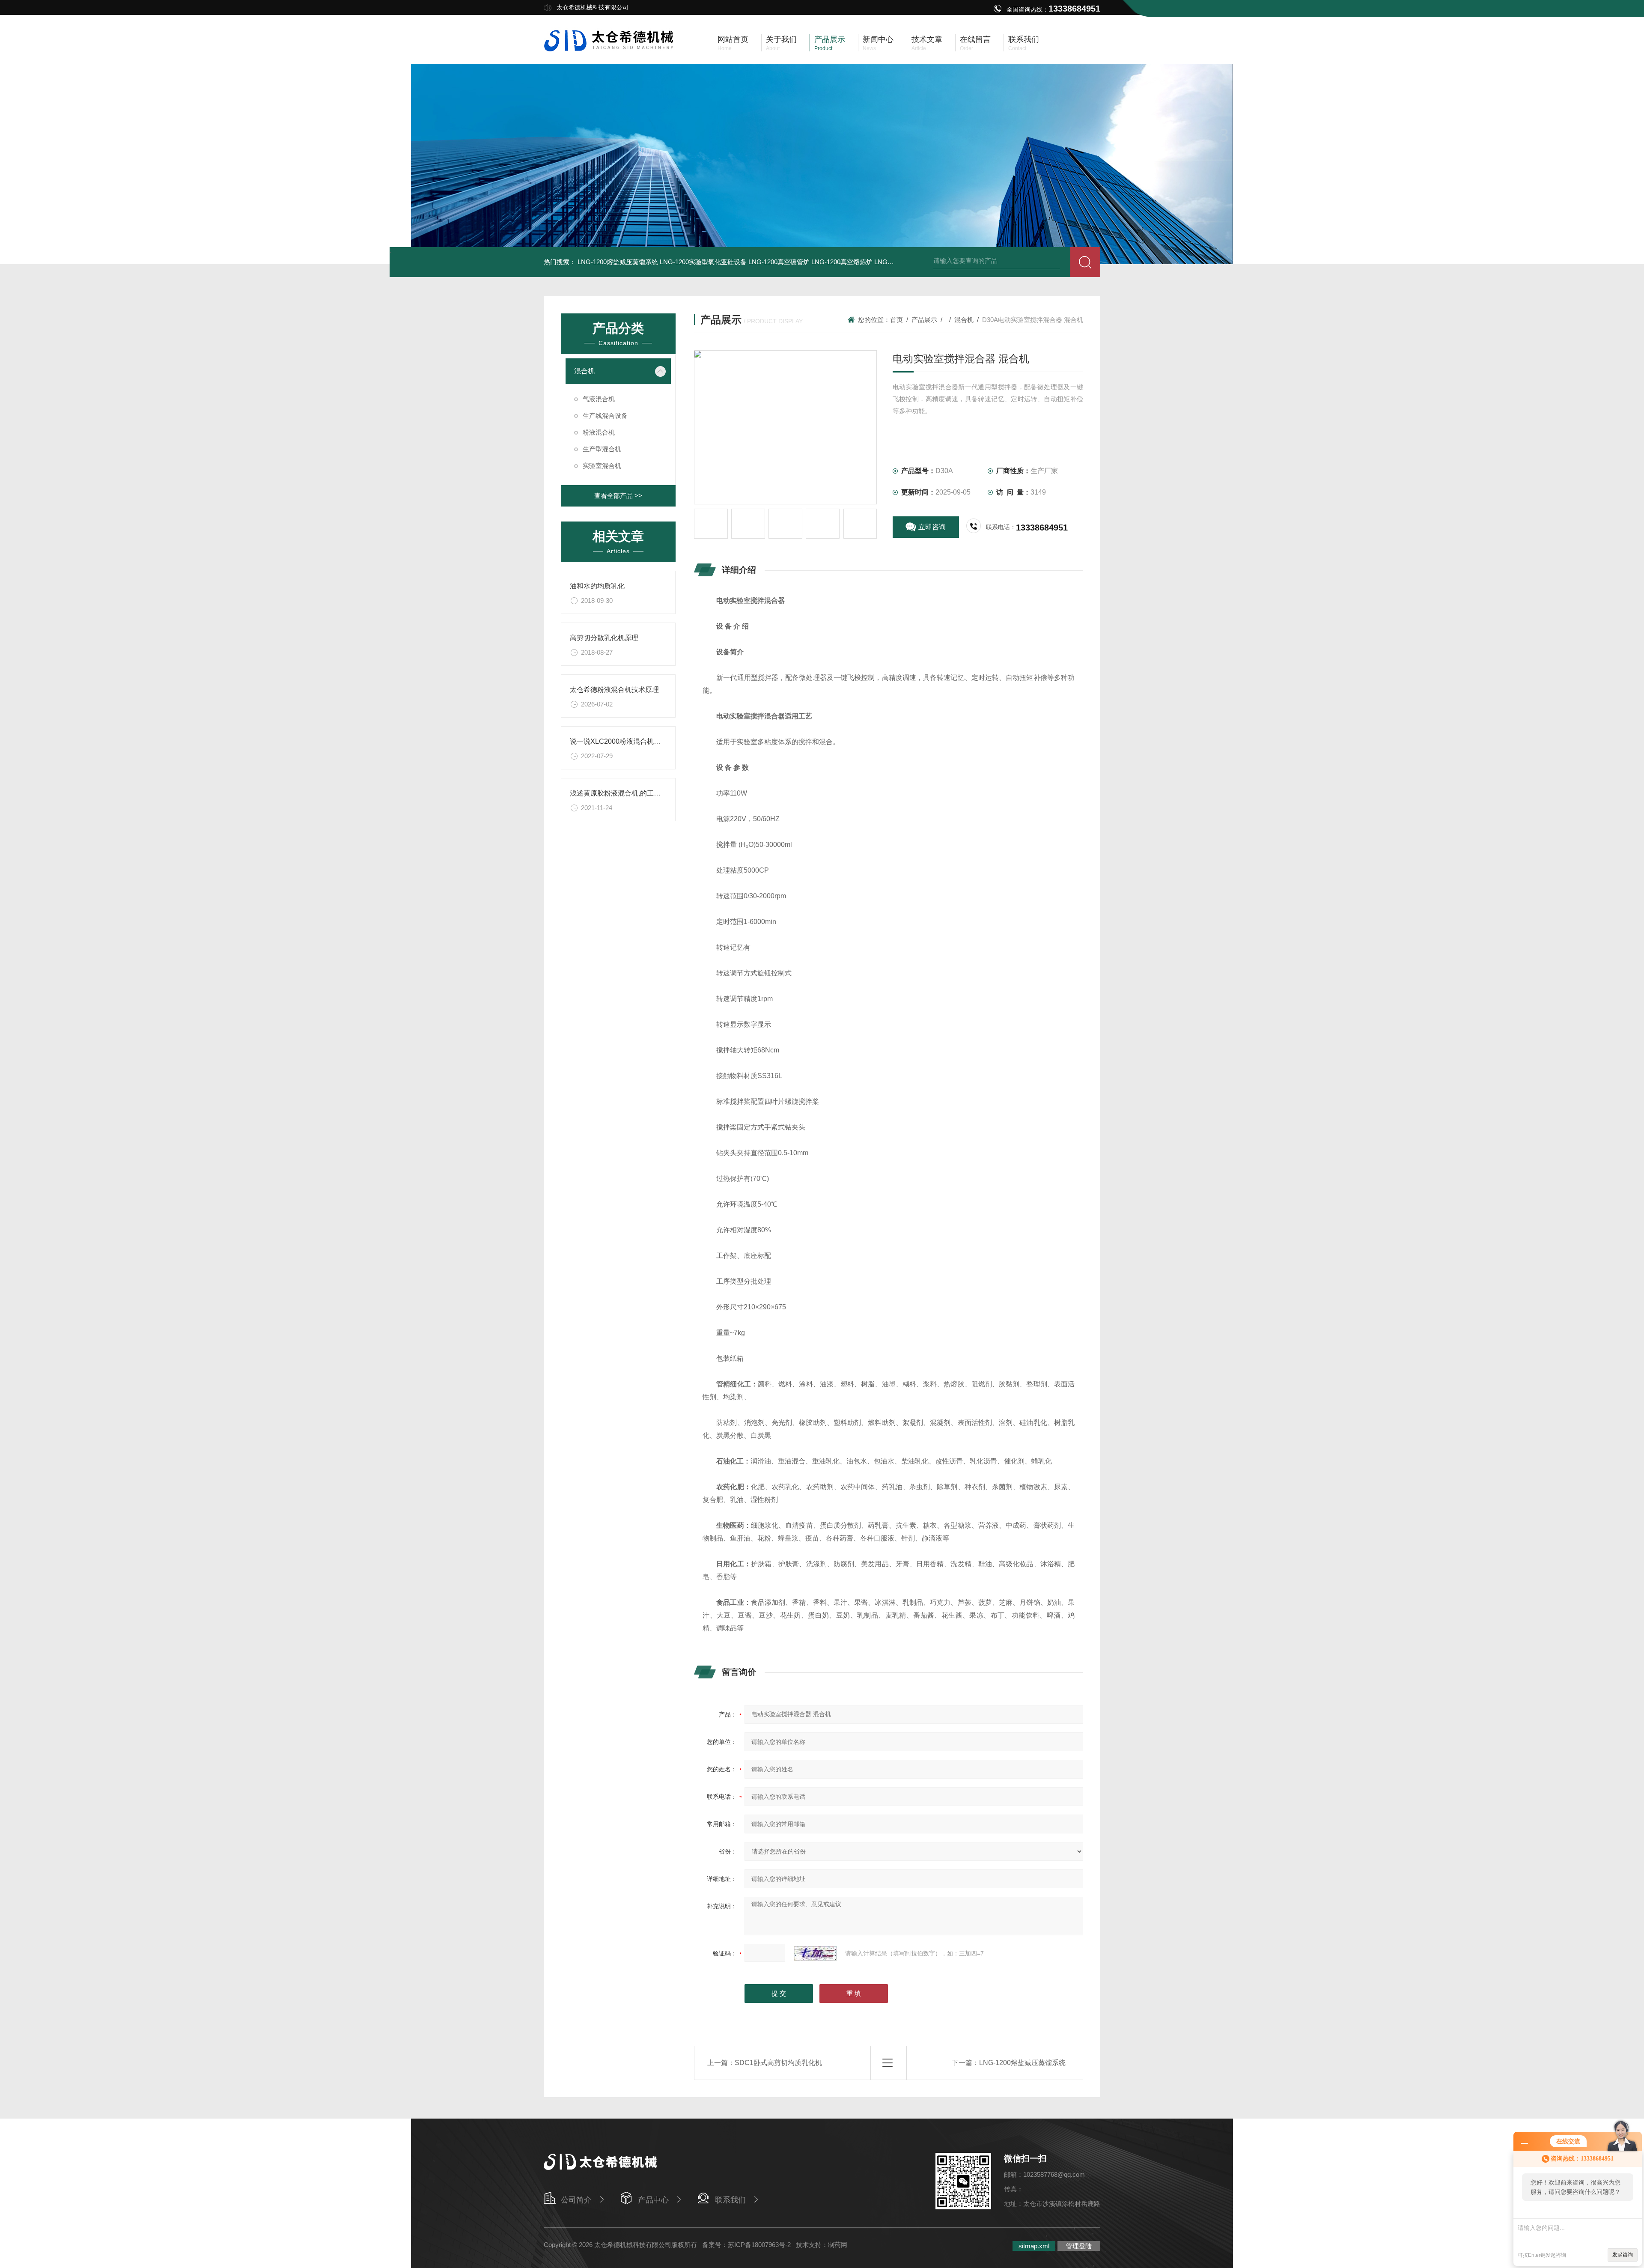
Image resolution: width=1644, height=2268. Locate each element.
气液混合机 (599, 399)
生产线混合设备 (605, 416)
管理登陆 (1079, 2246)
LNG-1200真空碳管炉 (779, 262)
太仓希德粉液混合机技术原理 (614, 690)
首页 (896, 320)
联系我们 (730, 2200)
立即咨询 (932, 527)
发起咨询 (1623, 2255)
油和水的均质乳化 (597, 586)
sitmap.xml (1034, 2246)
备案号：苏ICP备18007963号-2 (746, 2245)
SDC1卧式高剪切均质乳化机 (778, 2063)
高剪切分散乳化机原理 (604, 638)
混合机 (584, 371)
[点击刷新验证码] (815, 1953)
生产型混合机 (602, 449)
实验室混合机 (602, 466)
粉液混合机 (599, 432)
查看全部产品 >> (618, 496)
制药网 (838, 2245)
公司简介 (576, 2200)
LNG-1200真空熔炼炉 (842, 262)
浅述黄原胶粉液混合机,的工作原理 (622, 793)
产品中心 (653, 2200)
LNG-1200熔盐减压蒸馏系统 (618, 262)
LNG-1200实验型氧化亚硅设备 (703, 262)
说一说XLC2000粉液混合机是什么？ (625, 741)
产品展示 (924, 320)
